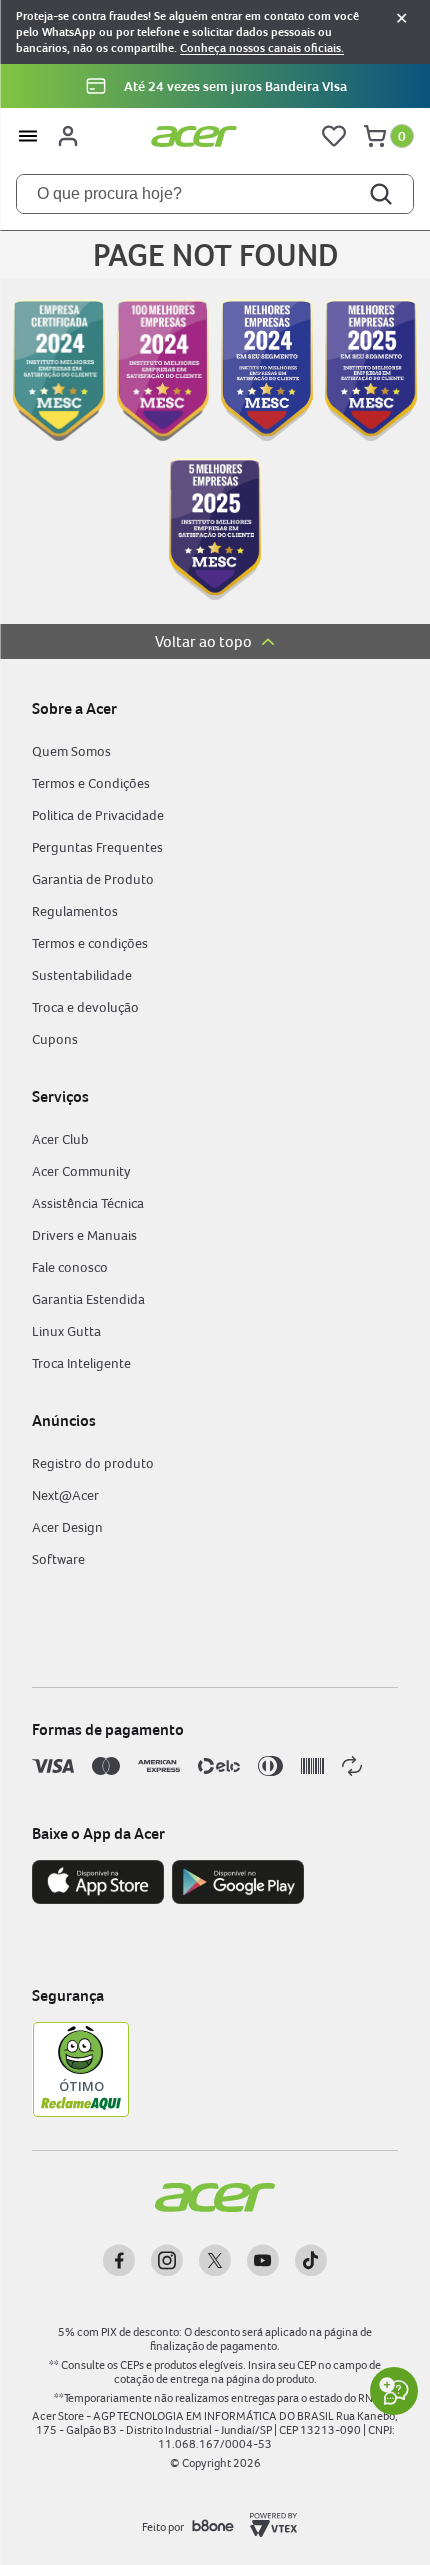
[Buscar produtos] (383, 194)
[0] (375, 136)
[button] (215, 86)
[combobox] (215, 194)
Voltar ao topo (203, 641)
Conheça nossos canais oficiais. (262, 48)
